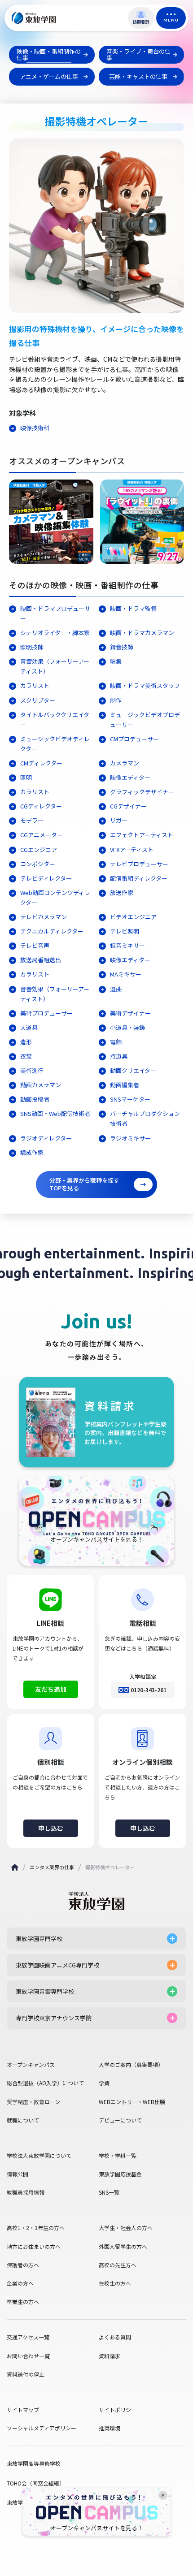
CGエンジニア (39, 849)
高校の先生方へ (118, 2265)
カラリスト (35, 685)
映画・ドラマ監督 (133, 608)
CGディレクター (41, 806)
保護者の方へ (23, 2265)
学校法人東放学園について (39, 2156)
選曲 (116, 989)
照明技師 (32, 647)
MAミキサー (126, 974)
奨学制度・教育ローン (33, 2102)
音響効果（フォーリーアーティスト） (55, 666)
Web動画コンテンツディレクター (55, 897)
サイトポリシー (118, 2410)
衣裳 (26, 1056)
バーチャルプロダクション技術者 (145, 1118)
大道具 (29, 1027)
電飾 (116, 1042)
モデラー (32, 820)
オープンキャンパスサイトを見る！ (97, 2528)
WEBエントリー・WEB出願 (132, 2102)
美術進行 (32, 1070)
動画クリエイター (133, 1070)
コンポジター (38, 864)
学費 (104, 2083)
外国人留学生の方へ (123, 2247)
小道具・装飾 (127, 1027)
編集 (116, 661)
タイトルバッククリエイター (55, 720)
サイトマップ (23, 2410)
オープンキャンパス (31, 2065)
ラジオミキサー (130, 1138)
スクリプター (38, 700)
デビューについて (120, 2120)
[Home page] (15, 1867)
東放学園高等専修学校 (34, 2463)
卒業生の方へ (23, 2302)
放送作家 (122, 893)
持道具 (119, 1056)
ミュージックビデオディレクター (55, 744)
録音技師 (122, 647)
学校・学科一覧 (118, 2156)
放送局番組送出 (41, 960)
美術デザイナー (130, 1013)
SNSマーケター (130, 1099)
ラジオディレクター (46, 1138)
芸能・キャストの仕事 (138, 76)
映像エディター (130, 777)
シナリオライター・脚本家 (55, 633)
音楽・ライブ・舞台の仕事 (138, 54)
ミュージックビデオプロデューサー (145, 720)
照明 (26, 777)
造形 (26, 1042)
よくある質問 (115, 2337)
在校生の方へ (115, 2283)
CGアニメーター (42, 835)
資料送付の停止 (26, 2374)
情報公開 (18, 2174)
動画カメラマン (41, 1085)
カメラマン (125, 763)
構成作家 (32, 1152)
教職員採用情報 (26, 2192)
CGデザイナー (128, 806)
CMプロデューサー (134, 739)
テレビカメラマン (44, 917)
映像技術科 (35, 428)
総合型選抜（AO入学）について (45, 2083)
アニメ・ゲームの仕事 (49, 76)
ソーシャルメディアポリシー (42, 2428)
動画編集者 (125, 1085)
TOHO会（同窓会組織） (36, 2483)
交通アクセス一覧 (28, 2337)
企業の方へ (20, 2283)
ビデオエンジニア (133, 917)
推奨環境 (110, 2428)
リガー (119, 820)
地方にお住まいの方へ (34, 2247)
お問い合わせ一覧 (28, 2356)
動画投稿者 (35, 1099)
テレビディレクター (46, 878)
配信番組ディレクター (139, 878)
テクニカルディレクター (52, 931)
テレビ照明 (125, 931)
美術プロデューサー (49, 1013)
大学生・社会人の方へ (126, 2228)
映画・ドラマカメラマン (142, 633)
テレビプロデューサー (139, 864)
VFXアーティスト (132, 849)
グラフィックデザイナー (142, 792)
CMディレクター (41, 763)
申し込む (51, 1828)
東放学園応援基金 (120, 2174)
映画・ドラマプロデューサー (55, 613)
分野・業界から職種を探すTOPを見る (84, 1184)
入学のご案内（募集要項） (131, 2065)
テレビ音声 (35, 945)
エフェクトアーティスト (142, 835)
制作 (116, 700)
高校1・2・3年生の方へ (36, 2228)
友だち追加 (51, 1689)
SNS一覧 (109, 2192)
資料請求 (110, 2356)
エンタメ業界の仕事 (52, 1867)
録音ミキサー (127, 945)
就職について (23, 2120)
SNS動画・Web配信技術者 (55, 1113)
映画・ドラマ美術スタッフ (145, 685)
